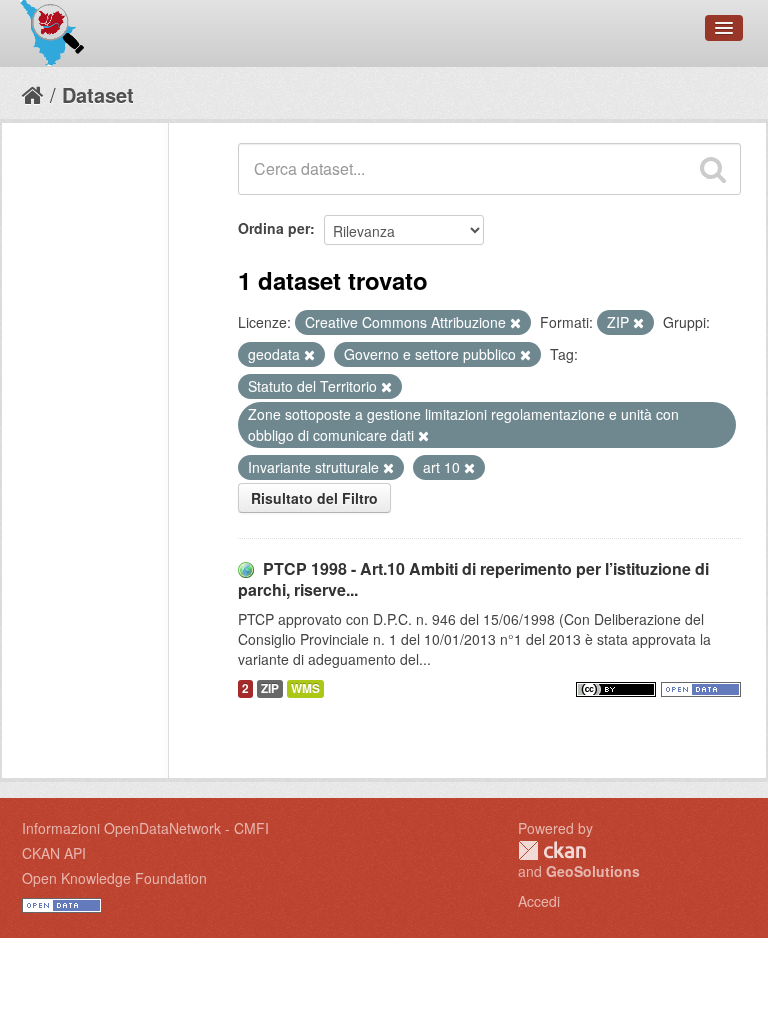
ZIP (270, 688)
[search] (713, 169)
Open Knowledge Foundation (114, 878)
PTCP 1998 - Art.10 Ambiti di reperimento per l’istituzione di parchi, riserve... (473, 579)
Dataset (98, 94)
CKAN (552, 850)
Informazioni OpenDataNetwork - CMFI (145, 828)
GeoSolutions (593, 871)
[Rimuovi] (515, 323)
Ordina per (274, 228)
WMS (305, 688)
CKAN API (54, 853)
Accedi (539, 901)
